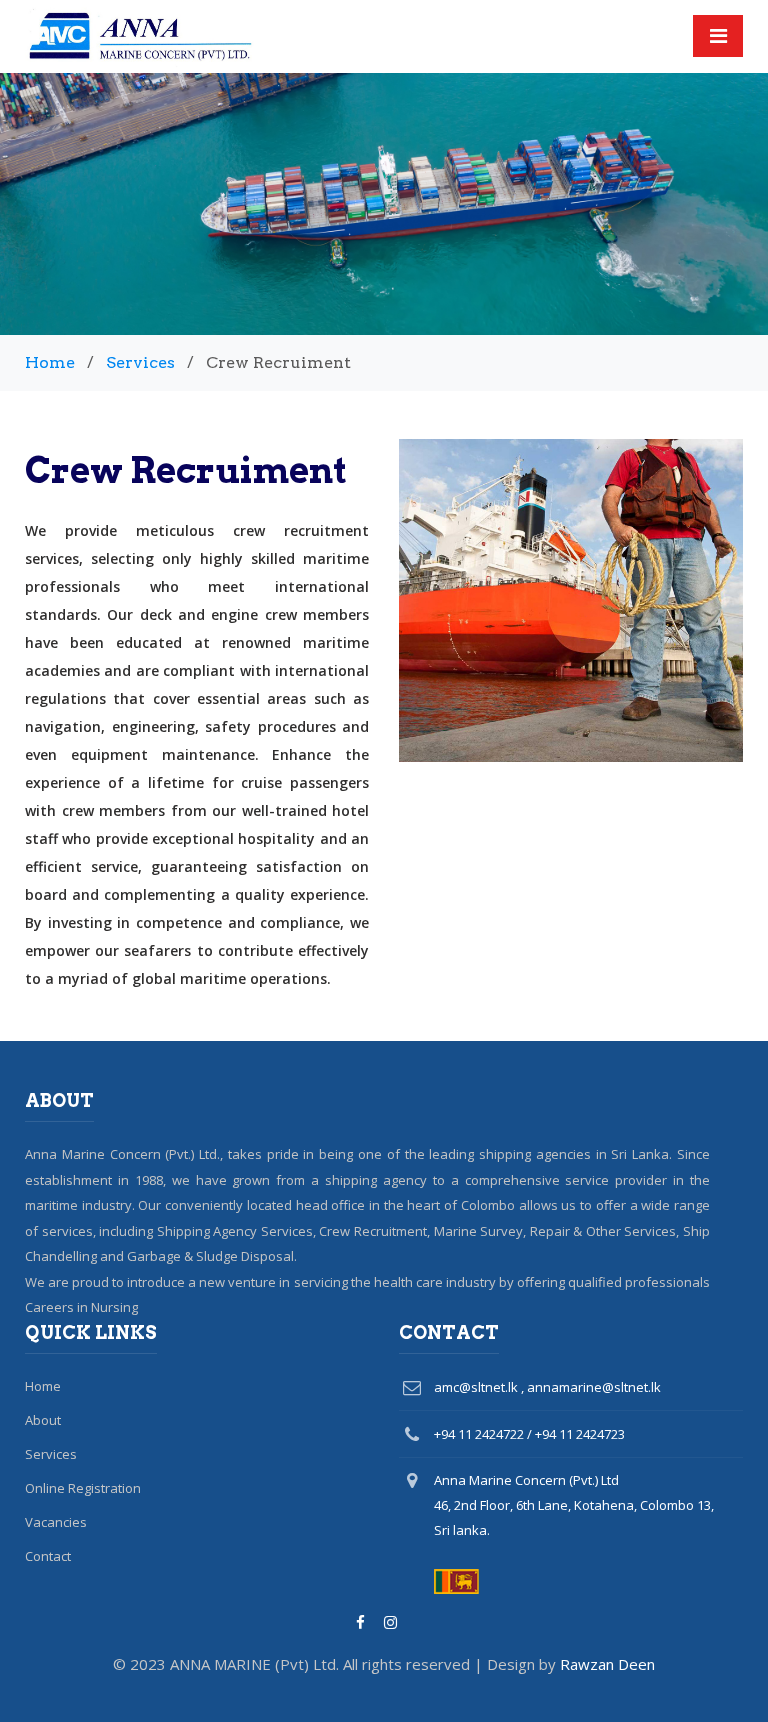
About (43, 1420)
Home (50, 362)
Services (140, 362)
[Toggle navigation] (718, 36)
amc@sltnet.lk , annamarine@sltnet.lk (547, 1387)
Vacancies (56, 1522)
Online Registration (83, 1488)
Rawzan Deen (607, 1664)
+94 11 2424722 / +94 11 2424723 (529, 1434)
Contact (48, 1556)
